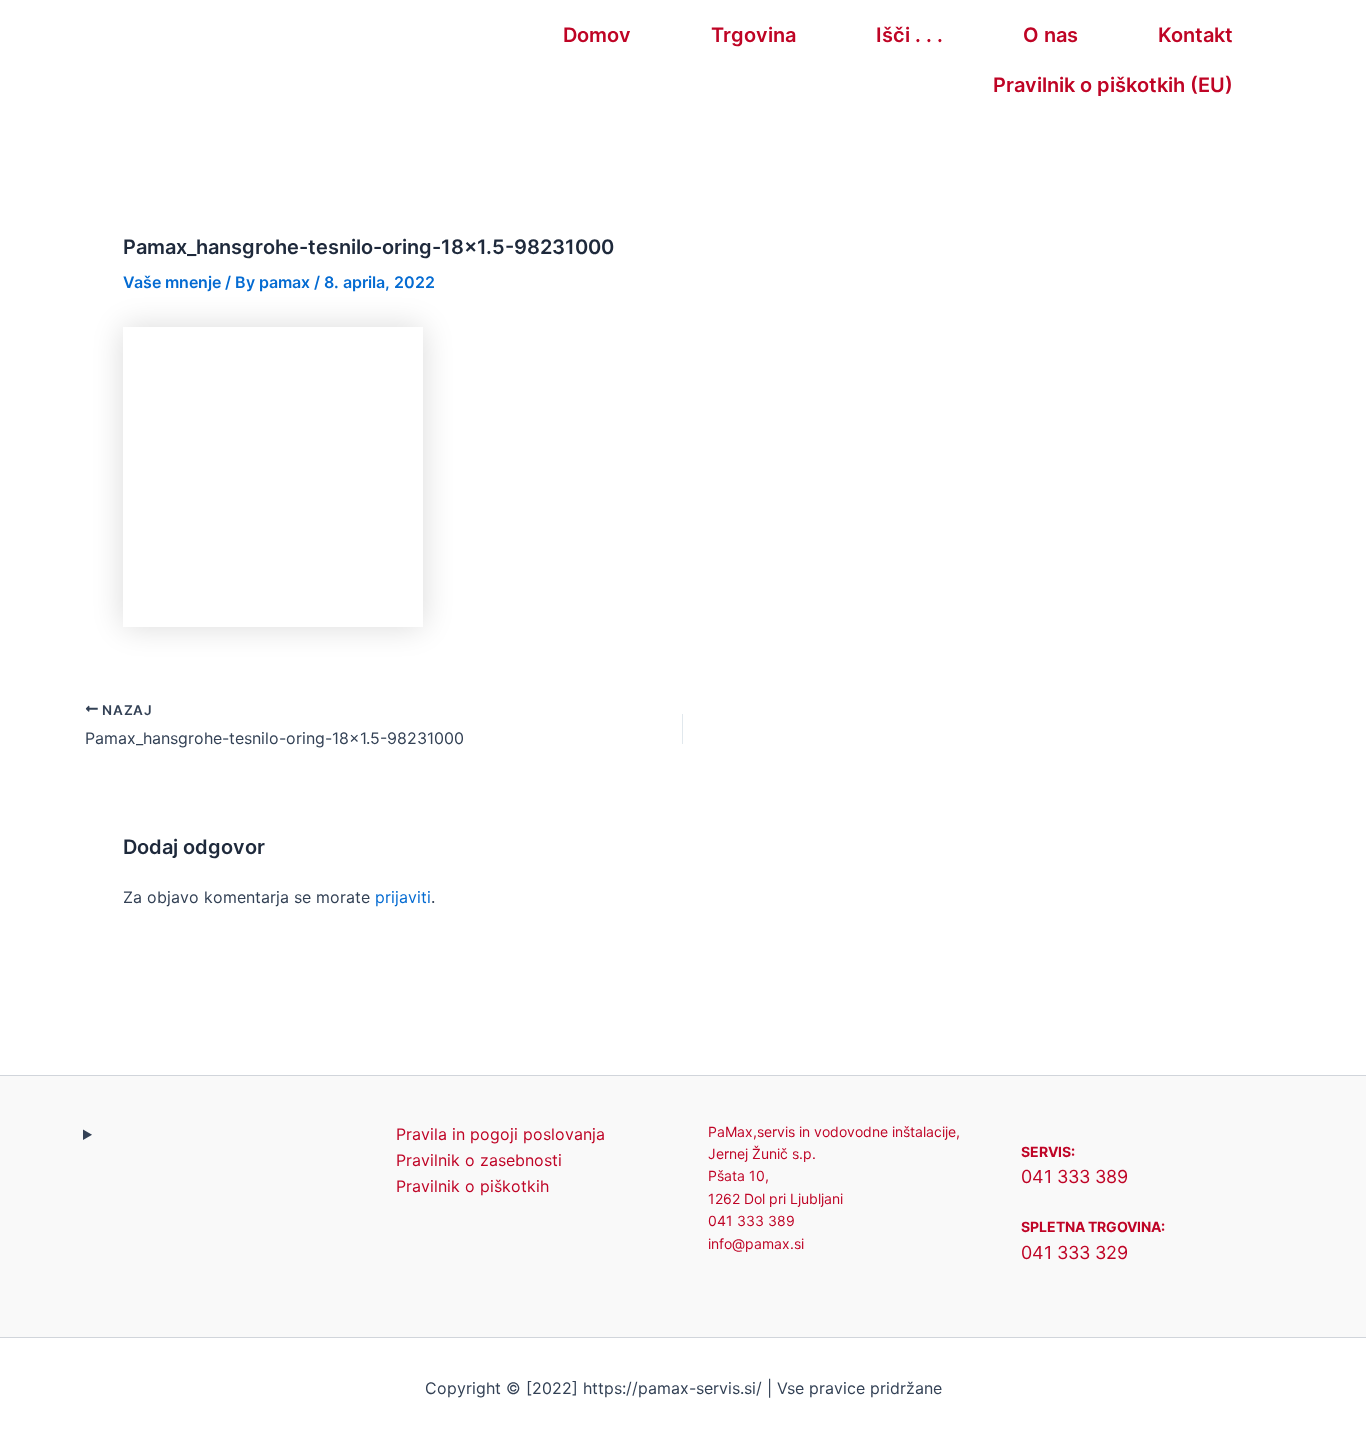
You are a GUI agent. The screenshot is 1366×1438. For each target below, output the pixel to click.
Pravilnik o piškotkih (472, 1186)
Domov (597, 35)
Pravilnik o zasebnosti (479, 1160)
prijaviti (403, 897)
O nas (1050, 35)
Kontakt (1195, 35)
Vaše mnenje (172, 282)
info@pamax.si (756, 1243)
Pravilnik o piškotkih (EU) (1113, 85)
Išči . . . (909, 35)
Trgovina (753, 35)
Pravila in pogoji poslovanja (500, 1134)
